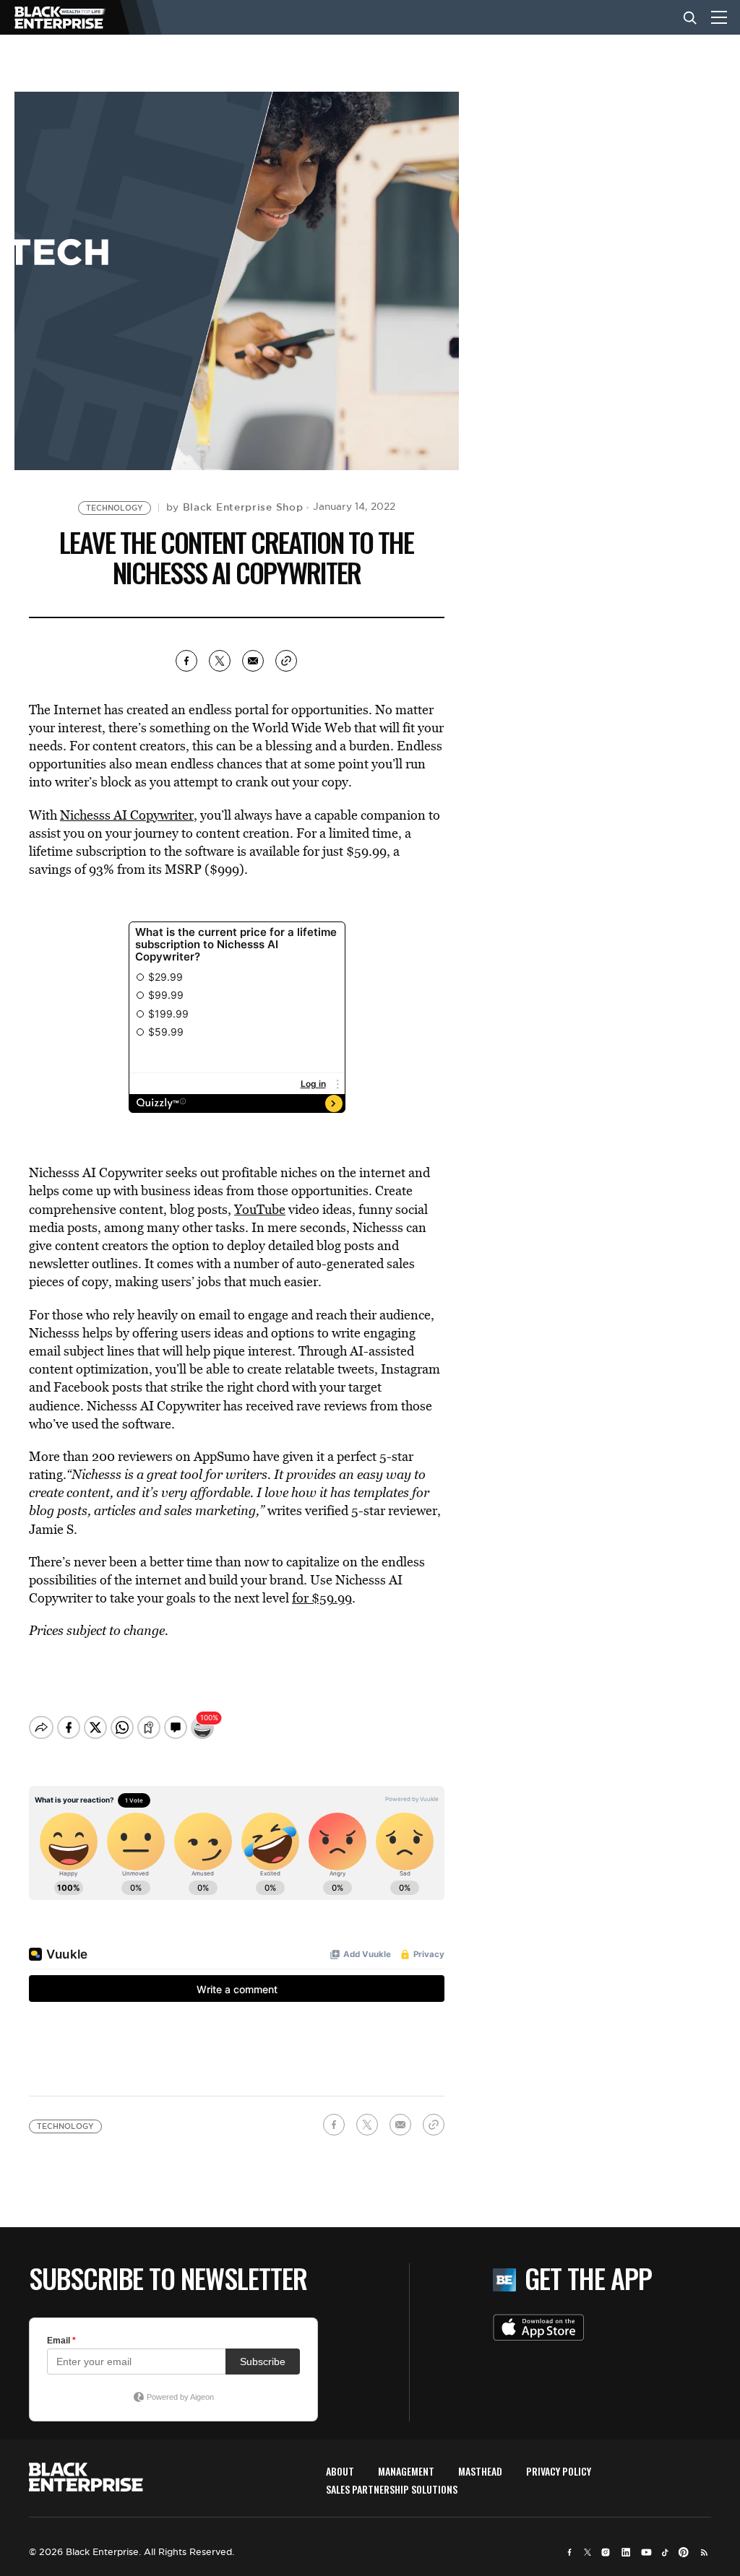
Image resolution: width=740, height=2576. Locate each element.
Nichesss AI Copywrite (124, 815)
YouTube (260, 1209)
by (235, 507)
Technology (115, 508)
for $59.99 (322, 1598)
